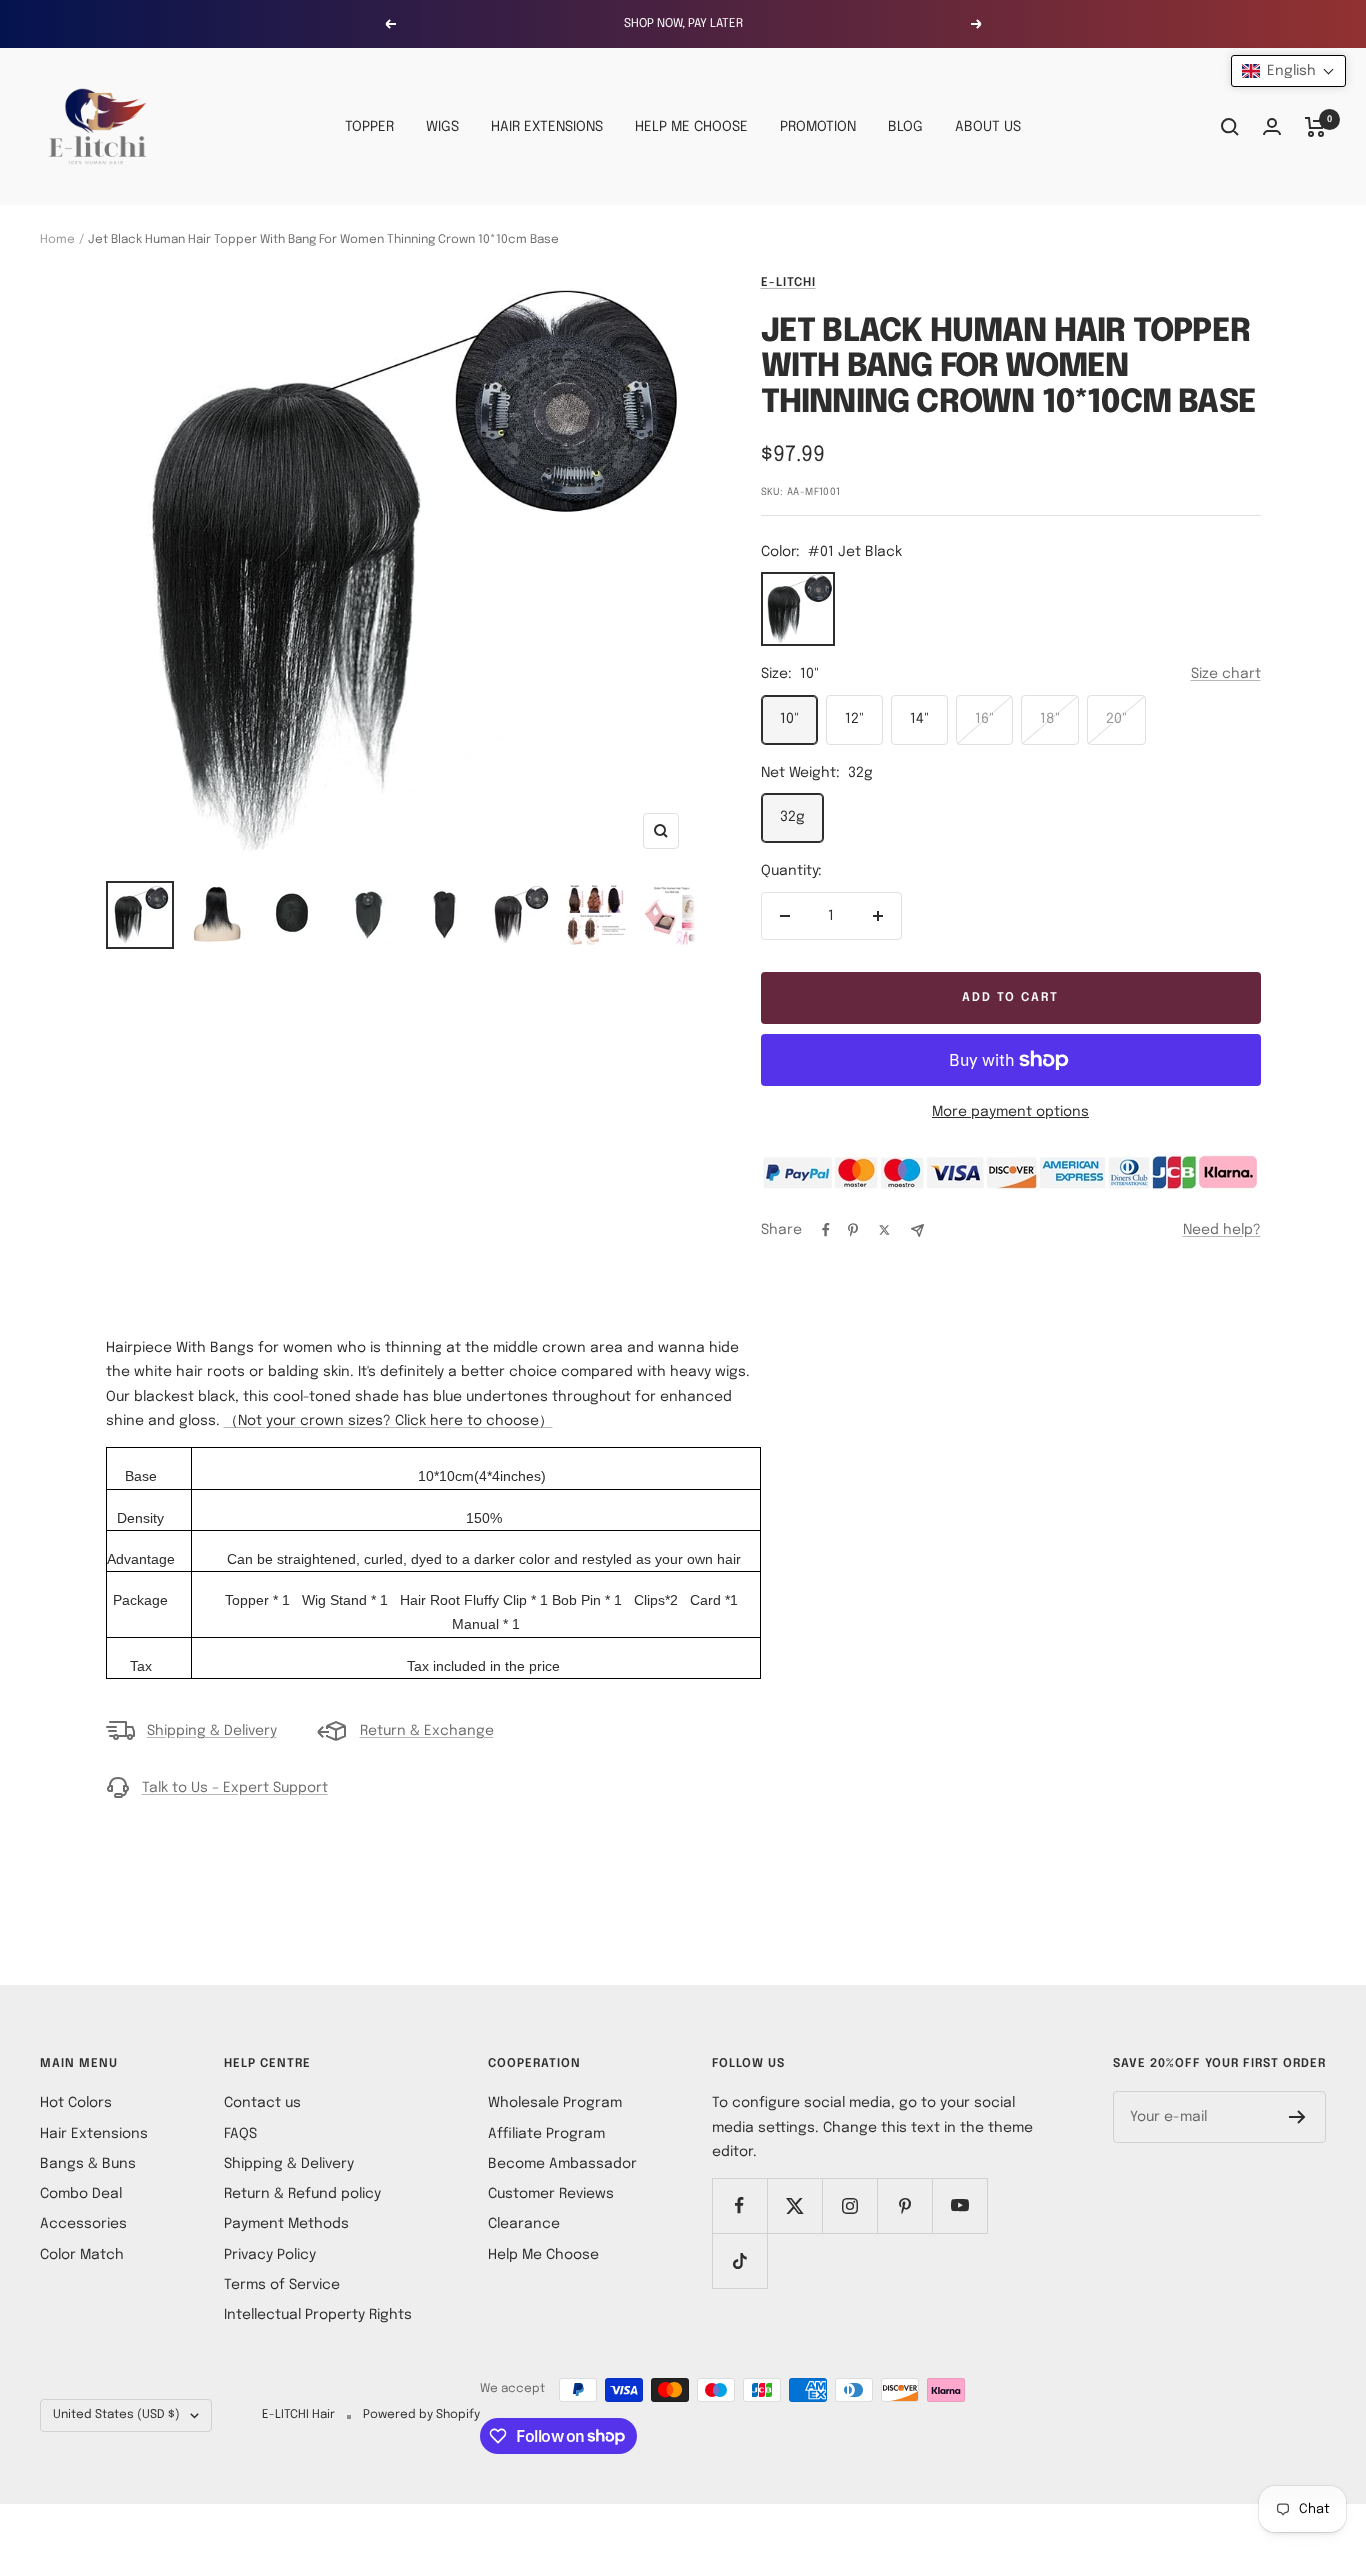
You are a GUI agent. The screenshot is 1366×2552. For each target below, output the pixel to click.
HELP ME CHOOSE (691, 127)
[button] (1288, 71)
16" (984, 719)
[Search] (1230, 127)
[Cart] (1315, 127)
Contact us (262, 2103)
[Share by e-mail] (917, 1230)
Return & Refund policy (302, 2194)
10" (789, 719)
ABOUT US (988, 127)
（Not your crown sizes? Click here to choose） (388, 1421)
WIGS (442, 127)
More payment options (1010, 1112)
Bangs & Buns (88, 2164)
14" (919, 719)
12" (854, 719)
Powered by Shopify (421, 2415)
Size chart (1226, 674)
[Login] (1272, 126)
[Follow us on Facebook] (739, 2205)
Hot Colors (76, 2103)
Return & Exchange (427, 1731)
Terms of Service (282, 2285)
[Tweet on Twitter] (884, 1230)
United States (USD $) (116, 2415)
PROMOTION (818, 127)
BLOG (905, 127)
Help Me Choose (543, 2255)
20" (1116, 719)
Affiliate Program (546, 2134)
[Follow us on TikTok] (739, 2260)
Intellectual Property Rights (318, 2315)
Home (57, 240)
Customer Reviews (551, 2194)
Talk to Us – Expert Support (235, 1788)
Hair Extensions (94, 2134)
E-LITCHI (788, 283)
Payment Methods (286, 2224)
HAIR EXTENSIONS (547, 127)
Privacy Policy (270, 2255)
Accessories (83, 2224)
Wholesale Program (555, 2103)
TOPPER (369, 127)
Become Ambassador (562, 2164)
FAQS (240, 2134)
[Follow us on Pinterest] (904, 2205)
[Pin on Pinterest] (853, 1230)
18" (1050, 719)
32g (792, 817)
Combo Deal (81, 2194)
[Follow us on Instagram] (849, 2205)
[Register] (1297, 2117)
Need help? (1222, 1230)
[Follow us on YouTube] (959, 2205)
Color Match (82, 2255)
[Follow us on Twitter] (794, 2205)
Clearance (524, 2224)
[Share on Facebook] (826, 1230)
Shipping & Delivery (212, 1731)
